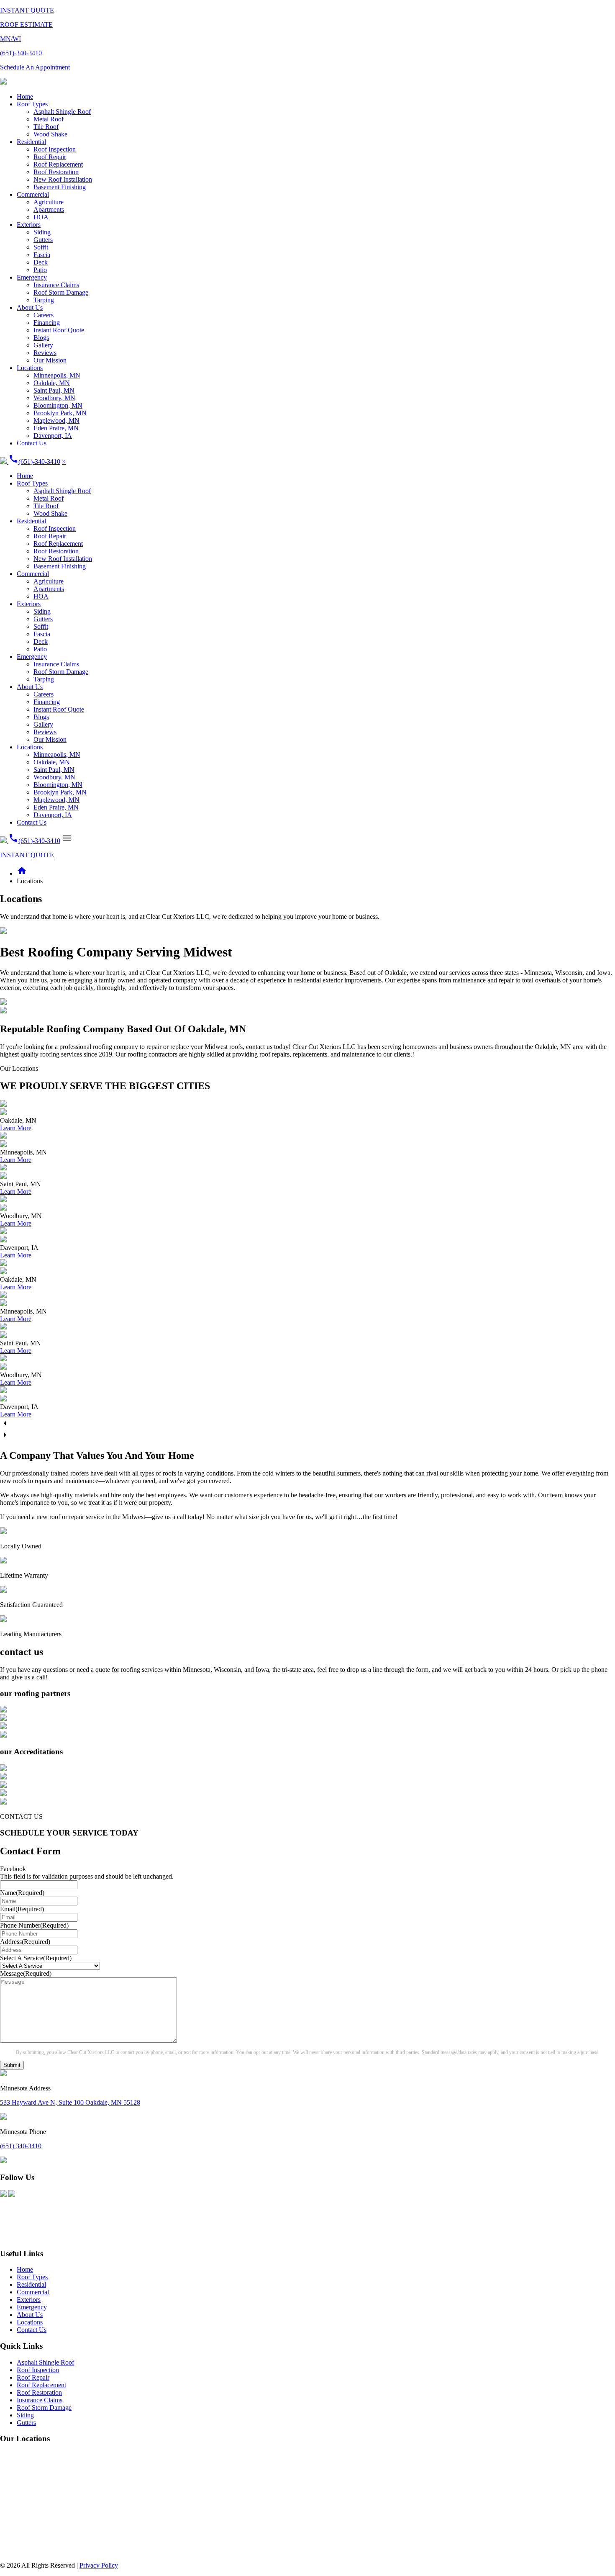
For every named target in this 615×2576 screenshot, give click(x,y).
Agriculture (49, 202)
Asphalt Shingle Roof (62, 112)
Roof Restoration (56, 172)
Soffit (41, 247)
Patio (40, 270)
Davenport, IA (53, 436)
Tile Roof (46, 127)
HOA (41, 217)
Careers (44, 315)
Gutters (43, 240)
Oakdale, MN (52, 383)
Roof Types (32, 104)
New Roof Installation (63, 179)
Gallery (43, 345)
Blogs (41, 338)
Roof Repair (50, 157)
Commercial (33, 194)
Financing (47, 323)
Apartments (49, 210)
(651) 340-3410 (21, 2146)
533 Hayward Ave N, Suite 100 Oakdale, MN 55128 (70, 2102)
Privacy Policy (99, 2565)
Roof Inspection (55, 149)
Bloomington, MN (58, 405)
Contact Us (32, 443)
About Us (30, 307)
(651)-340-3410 (34, 461)
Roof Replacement (58, 164)
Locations (30, 368)
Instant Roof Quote (59, 330)
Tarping (44, 300)
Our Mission (50, 360)
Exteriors (29, 225)
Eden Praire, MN (56, 428)
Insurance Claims (56, 285)
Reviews (45, 353)
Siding (42, 232)
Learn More (16, 1128)
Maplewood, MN (56, 420)
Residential (31, 142)
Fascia (42, 255)
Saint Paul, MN (54, 390)
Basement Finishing (60, 187)
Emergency (32, 277)
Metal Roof (49, 119)
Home (25, 96)
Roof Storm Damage (61, 292)
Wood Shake (50, 134)
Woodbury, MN (54, 398)
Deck (41, 262)
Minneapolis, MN (57, 375)
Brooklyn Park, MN (60, 413)
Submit (12, 2065)
